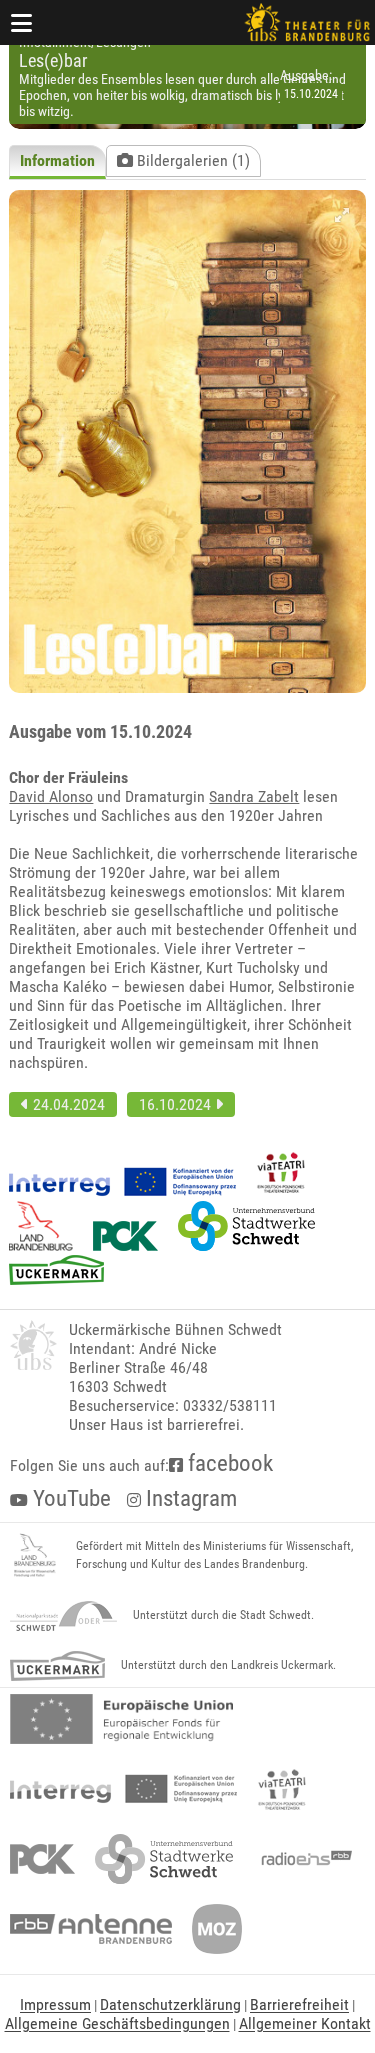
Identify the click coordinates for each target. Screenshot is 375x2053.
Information (57, 160)
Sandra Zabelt (254, 796)
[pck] (42, 1859)
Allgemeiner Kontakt (305, 2023)
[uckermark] (57, 1666)
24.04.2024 (67, 1104)
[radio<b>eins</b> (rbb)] (302, 1859)
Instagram (189, 1498)
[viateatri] (282, 1789)
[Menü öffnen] (22, 22)
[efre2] (121, 1719)
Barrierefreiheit (299, 2004)
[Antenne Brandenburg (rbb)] (91, 1929)
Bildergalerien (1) (191, 160)
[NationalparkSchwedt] (63, 1616)
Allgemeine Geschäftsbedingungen (117, 2023)
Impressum (55, 2004)
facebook (228, 1463)
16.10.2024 (177, 1104)
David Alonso (51, 796)
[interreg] (123, 1789)
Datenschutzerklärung (170, 2004)
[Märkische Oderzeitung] (217, 1929)
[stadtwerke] (164, 1859)
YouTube (69, 1498)
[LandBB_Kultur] (35, 1556)
